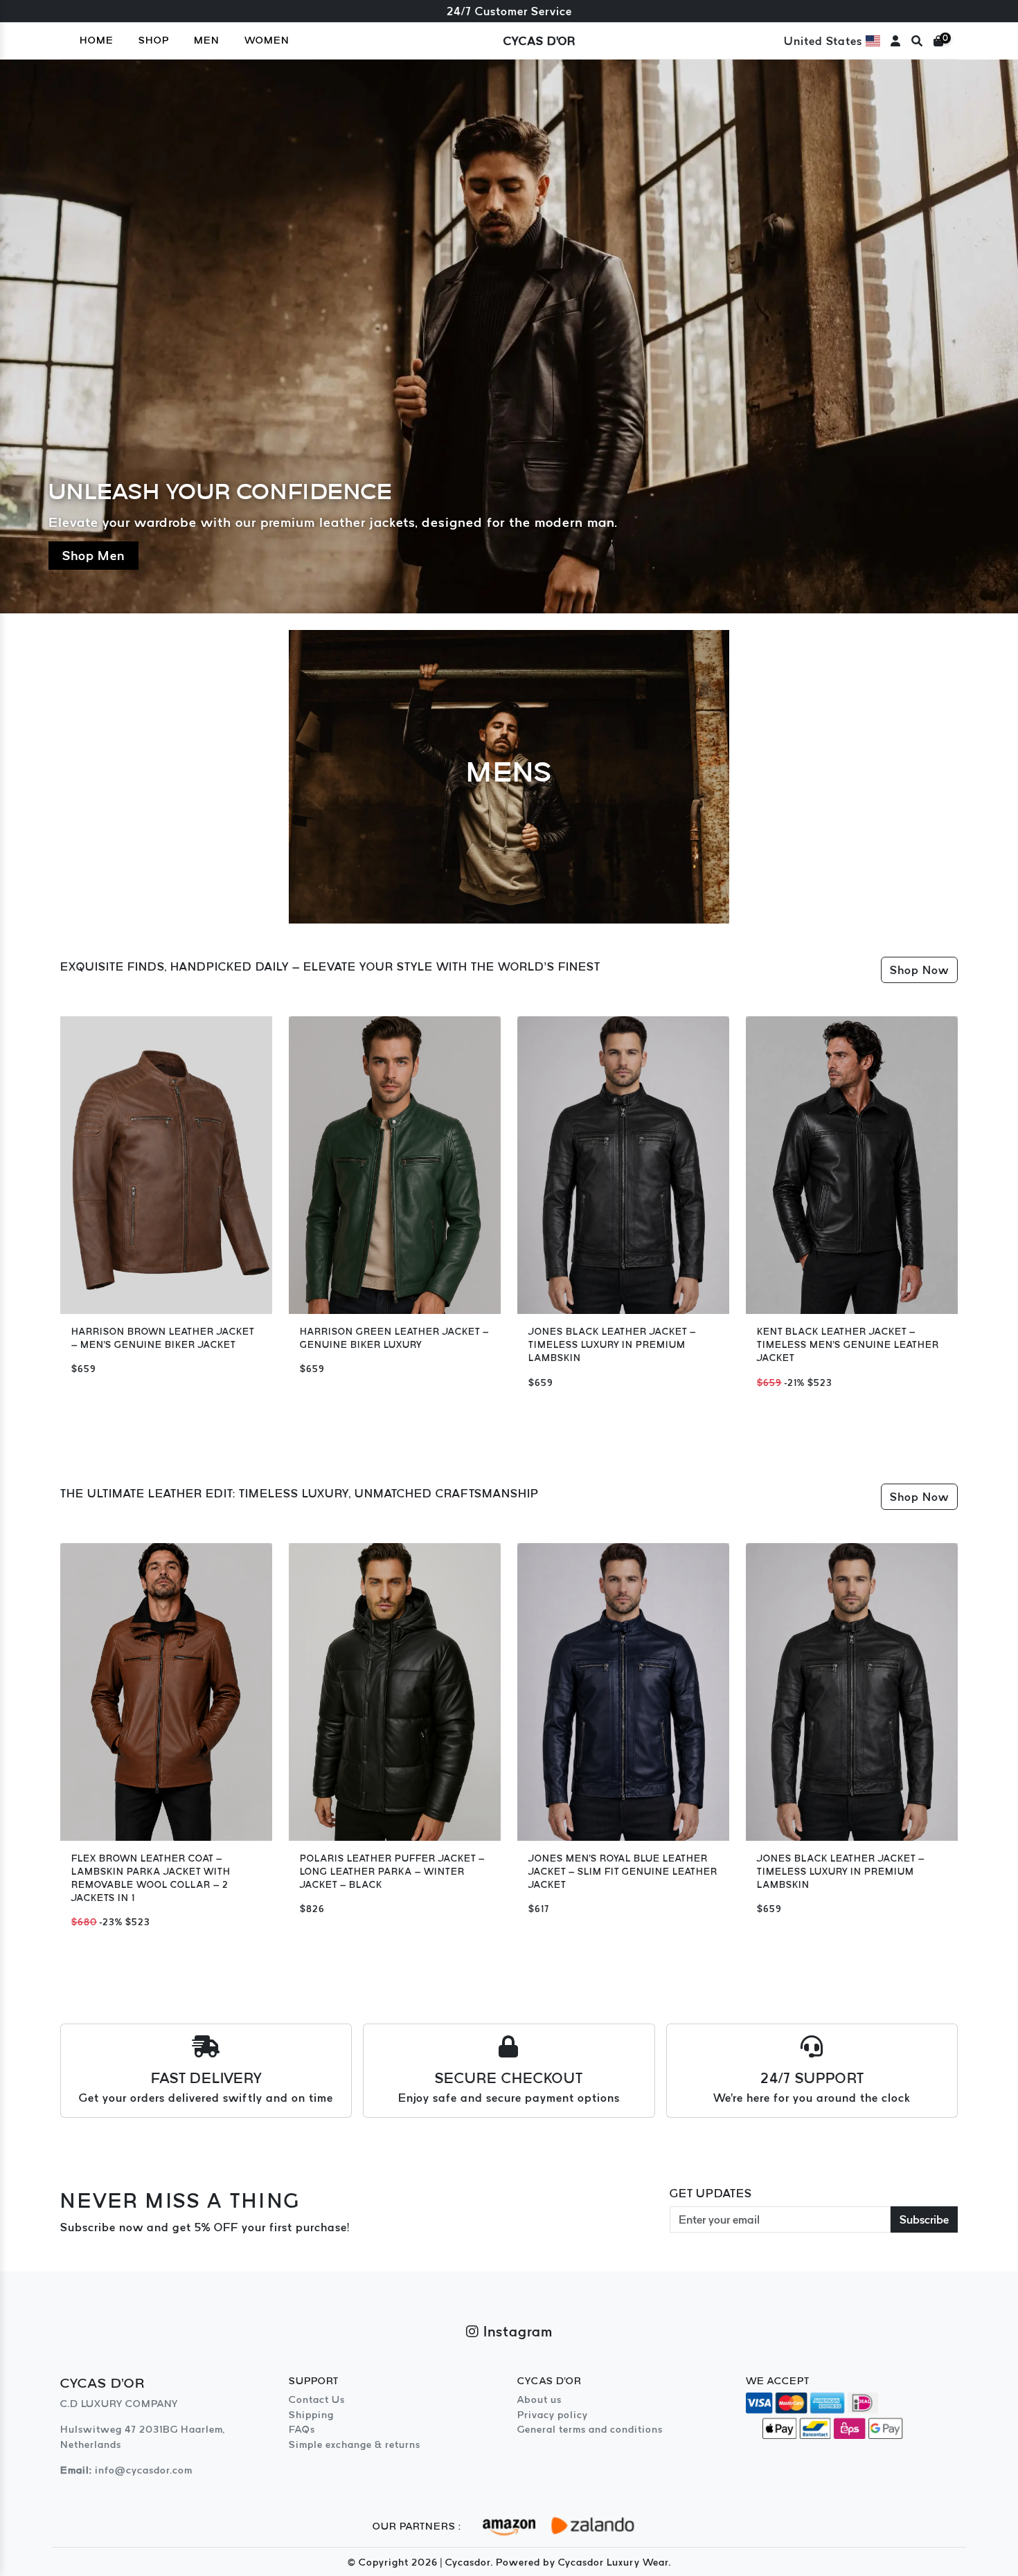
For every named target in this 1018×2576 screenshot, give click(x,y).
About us (539, 2399)
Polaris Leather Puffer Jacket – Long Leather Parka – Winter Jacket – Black (392, 1872)
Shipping (311, 2415)
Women (267, 40)
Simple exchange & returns (355, 2444)
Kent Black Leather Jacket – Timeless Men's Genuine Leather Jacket (848, 1345)
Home (97, 40)
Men (207, 40)
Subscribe (924, 2219)
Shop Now (919, 970)
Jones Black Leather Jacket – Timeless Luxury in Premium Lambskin (612, 1345)
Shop (154, 40)
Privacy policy (553, 2415)
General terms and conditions (590, 2429)
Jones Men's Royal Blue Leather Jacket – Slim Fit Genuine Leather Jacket (623, 1872)
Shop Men (93, 556)
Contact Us (317, 2399)
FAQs (302, 2429)
